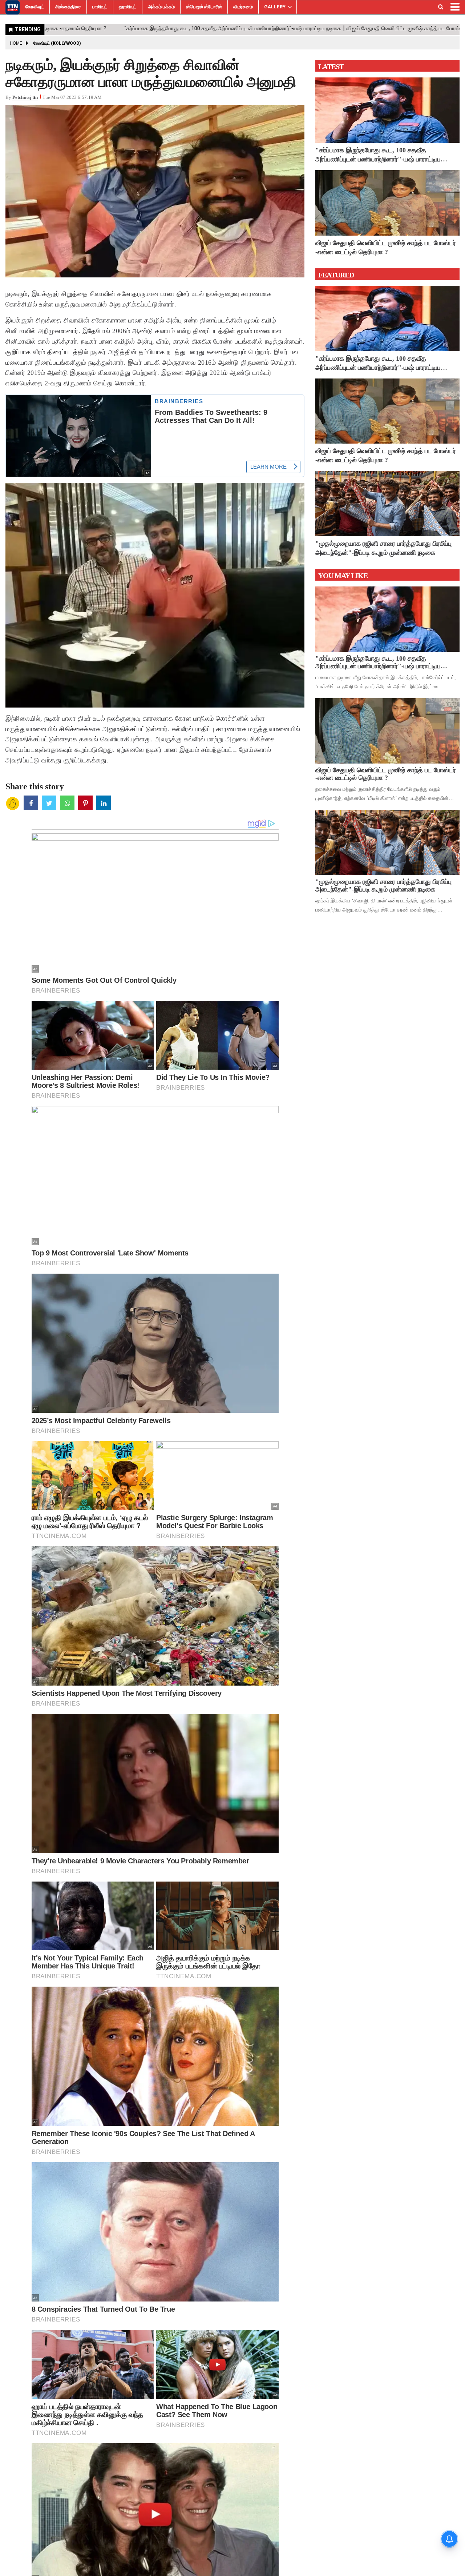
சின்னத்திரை (68, 7)
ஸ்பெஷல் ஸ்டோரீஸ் (204, 7)
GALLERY (275, 7)
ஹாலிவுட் (128, 7)
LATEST (331, 67)
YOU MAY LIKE (343, 576)
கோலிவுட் (35, 7)
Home (16, 43)
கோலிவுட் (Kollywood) (57, 43)
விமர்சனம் (243, 7)
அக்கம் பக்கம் (161, 7)
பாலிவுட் (100, 7)
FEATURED (336, 275)
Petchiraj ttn (25, 97)
